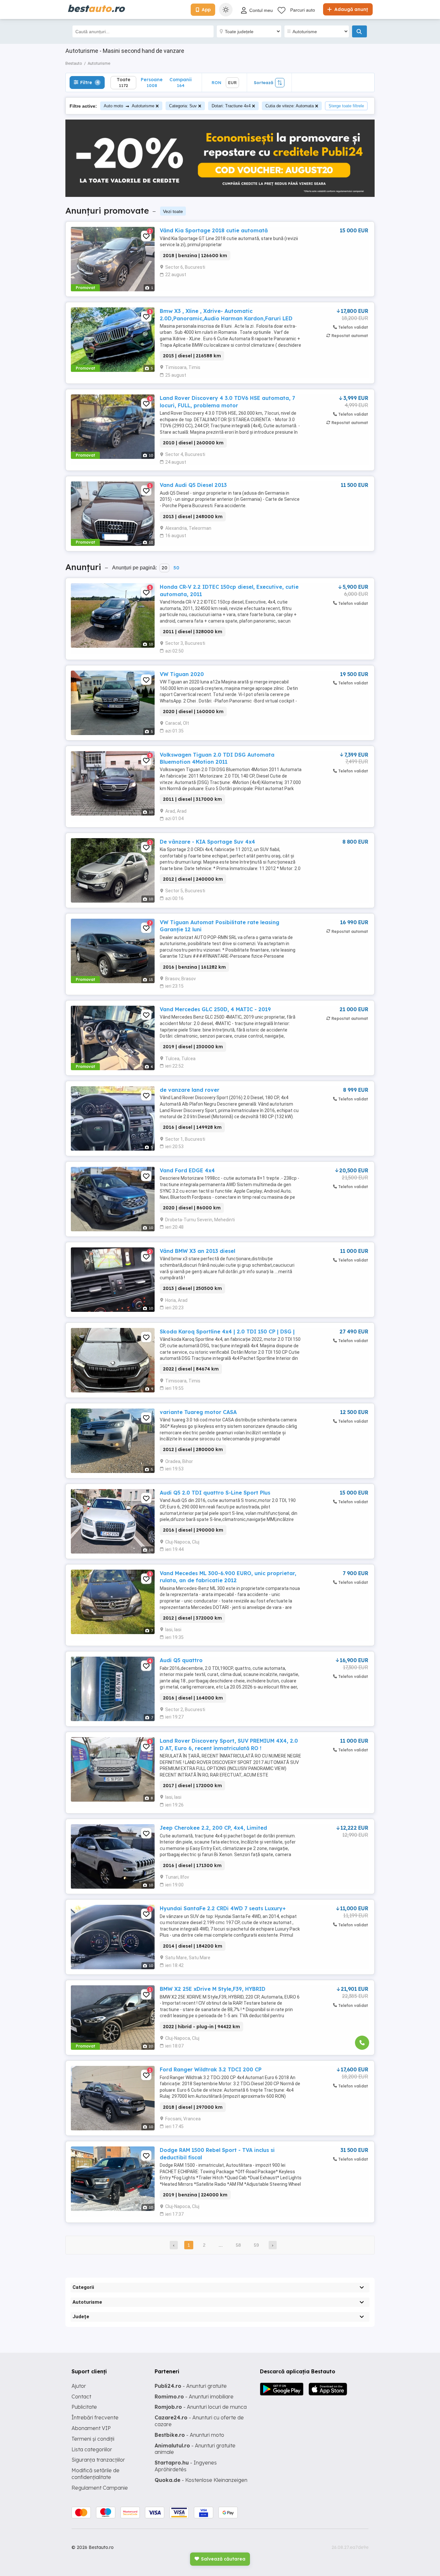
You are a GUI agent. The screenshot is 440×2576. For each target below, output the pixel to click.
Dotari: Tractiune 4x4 (231, 106)
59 (256, 2245)
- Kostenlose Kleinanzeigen (201, 2480)
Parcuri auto (303, 10)
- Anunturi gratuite (191, 2386)
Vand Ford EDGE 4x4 (187, 1170)
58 (238, 2245)
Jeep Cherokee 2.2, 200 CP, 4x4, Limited (213, 1828)
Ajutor (79, 2386)
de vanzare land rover (190, 1090)
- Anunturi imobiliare (194, 2397)
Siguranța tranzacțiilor (98, 2460)
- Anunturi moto (189, 2435)
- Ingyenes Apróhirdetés (186, 2466)
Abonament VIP (91, 2428)
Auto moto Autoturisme (129, 106)
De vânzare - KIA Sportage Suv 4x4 (207, 842)
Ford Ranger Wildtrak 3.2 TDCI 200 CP (211, 2069)
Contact (81, 2397)
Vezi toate (173, 211)
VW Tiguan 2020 (182, 674)
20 (164, 568)
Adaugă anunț (350, 9)
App (206, 10)
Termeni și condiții (93, 2439)
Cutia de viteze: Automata (290, 106)
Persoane (152, 82)
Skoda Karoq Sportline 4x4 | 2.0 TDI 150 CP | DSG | (227, 1332)
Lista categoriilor (92, 2449)
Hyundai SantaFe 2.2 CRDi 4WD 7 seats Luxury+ (223, 1908)
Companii (181, 82)
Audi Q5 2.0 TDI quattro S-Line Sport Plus (215, 1493)
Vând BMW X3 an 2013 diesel (197, 1251)
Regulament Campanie (100, 2488)
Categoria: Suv (183, 106)
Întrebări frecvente (95, 2417)
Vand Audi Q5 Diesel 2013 (193, 485)
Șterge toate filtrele (346, 106)
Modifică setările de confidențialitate (96, 2474)
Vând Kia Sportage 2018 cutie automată (214, 230)
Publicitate (84, 2407)
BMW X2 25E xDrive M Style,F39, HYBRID (213, 1989)
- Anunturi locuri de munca (201, 2407)
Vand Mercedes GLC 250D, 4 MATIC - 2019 (215, 1009)
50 (176, 568)
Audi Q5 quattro (181, 1660)
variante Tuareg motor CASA (198, 1412)
